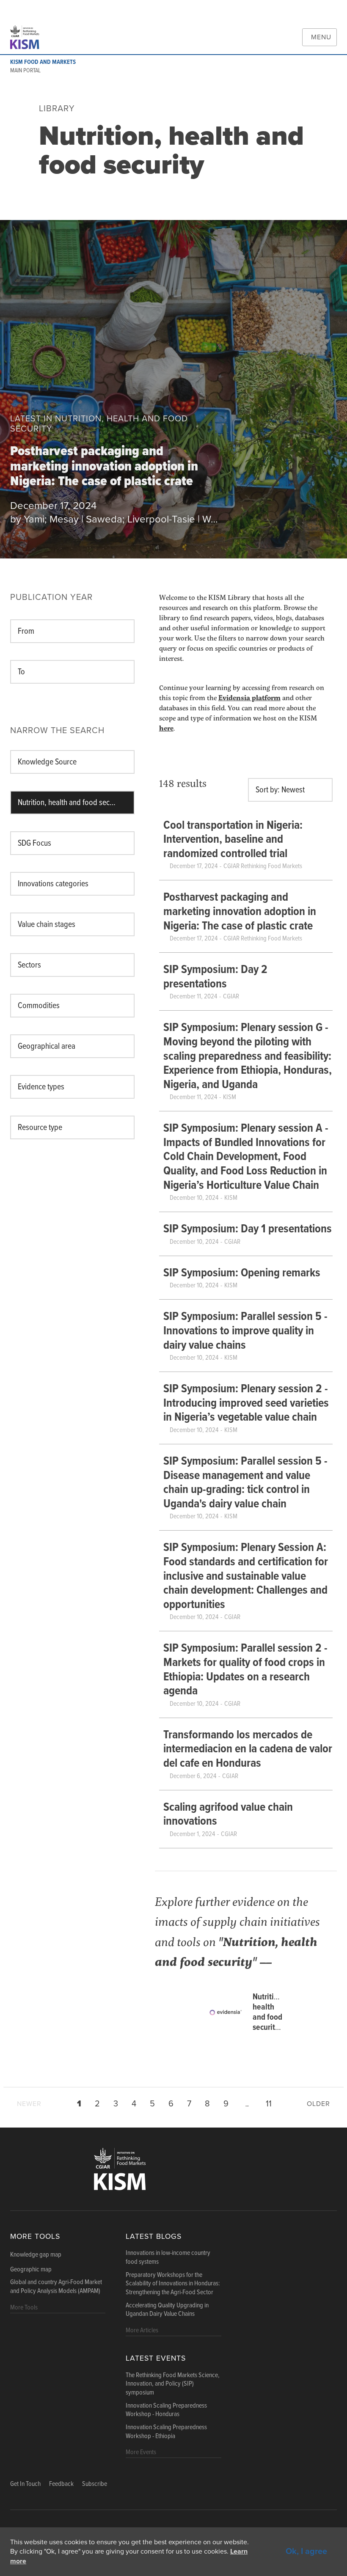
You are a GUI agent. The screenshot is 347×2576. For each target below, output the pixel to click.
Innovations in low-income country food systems (168, 2258)
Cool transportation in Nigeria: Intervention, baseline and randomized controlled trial (233, 840)
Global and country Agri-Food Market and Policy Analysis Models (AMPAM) (56, 2287)
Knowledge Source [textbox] (47, 762)
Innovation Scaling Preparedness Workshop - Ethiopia (166, 2432)
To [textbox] (21, 672)
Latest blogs (154, 2236)
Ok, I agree (306, 2551)
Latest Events (156, 2358)
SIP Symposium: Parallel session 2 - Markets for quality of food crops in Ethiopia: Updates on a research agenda (245, 1670)
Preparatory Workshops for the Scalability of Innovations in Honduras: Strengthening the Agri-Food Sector (173, 2284)
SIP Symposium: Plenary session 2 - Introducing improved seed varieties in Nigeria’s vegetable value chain (246, 1403)
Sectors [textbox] (29, 965)
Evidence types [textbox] (41, 1087)
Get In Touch (25, 2484)
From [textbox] (26, 632)
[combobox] (72, 631)
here (166, 728)
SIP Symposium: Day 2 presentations (215, 977)
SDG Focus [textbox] (34, 844)
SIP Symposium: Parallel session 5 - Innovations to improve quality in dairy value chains (245, 1331)
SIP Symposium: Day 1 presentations (248, 1229)
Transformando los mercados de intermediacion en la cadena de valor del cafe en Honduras (248, 1750)
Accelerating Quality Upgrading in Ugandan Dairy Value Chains (167, 2310)
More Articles (142, 2330)
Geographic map (31, 2270)
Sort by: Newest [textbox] (280, 790)
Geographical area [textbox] (47, 1047)
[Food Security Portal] (28, 37)
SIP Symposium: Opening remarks (242, 1273)
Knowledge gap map (36, 2255)
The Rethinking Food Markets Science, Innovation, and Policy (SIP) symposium (173, 2384)
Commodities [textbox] (39, 1006)
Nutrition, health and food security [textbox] (70, 803)
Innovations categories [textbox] (53, 884)
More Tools (35, 2236)
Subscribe (95, 2484)
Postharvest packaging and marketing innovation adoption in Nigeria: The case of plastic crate (104, 467)
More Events (141, 2452)
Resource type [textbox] (40, 1128)
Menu (321, 37)
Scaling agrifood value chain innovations (228, 1815)
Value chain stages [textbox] (47, 925)
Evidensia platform (249, 697)
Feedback (61, 2484)
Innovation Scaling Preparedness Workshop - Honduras (166, 2410)
